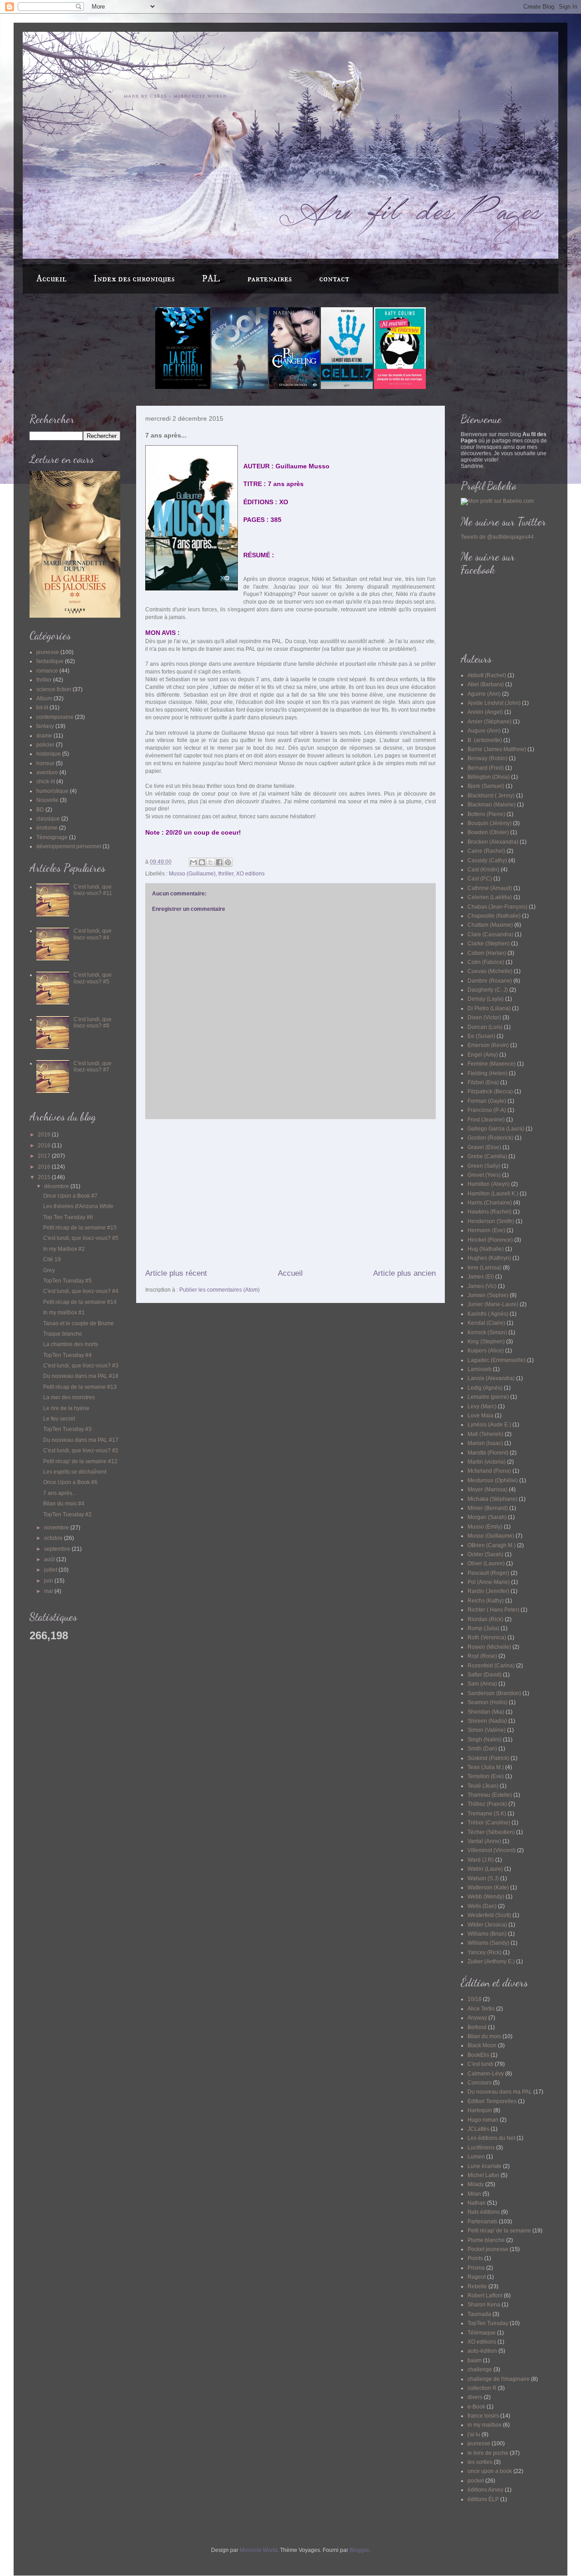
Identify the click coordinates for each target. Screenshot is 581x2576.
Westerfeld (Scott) (489, 1915)
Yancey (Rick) (485, 1952)
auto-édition (482, 2351)
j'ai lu (474, 2434)
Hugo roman (483, 2120)
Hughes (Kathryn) (489, 1258)
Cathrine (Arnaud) (490, 888)
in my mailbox (485, 2425)
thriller (226, 874)
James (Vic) (482, 1286)
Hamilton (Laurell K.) (493, 1194)
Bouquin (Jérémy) (490, 823)
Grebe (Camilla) (487, 1156)
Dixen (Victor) (484, 1018)
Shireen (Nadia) (487, 1721)
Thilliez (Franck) (487, 1804)
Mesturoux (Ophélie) (493, 1480)
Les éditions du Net (491, 2138)
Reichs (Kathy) (486, 1601)
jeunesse (48, 652)
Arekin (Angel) (485, 712)
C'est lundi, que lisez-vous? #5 (93, 978)
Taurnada (479, 2314)
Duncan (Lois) (485, 1027)
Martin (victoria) (487, 1462)
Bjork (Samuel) (486, 786)
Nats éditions (484, 2212)
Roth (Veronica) (487, 1637)
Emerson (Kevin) (488, 1045)
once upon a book (490, 2471)
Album (44, 698)
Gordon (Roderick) (490, 1138)
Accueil (51, 279)
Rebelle (477, 2286)
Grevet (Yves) (484, 1175)
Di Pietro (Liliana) (489, 1008)
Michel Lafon (483, 2175)
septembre (58, 1549)
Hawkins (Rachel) (490, 1212)
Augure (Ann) (484, 731)
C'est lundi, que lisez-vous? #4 (93, 934)
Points (475, 2258)
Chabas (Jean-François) (497, 907)
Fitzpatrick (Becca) (490, 1091)
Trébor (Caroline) (489, 1823)
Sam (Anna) (482, 1684)
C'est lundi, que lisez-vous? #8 (93, 1023)
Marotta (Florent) (488, 1453)
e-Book (476, 2407)
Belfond (477, 2027)
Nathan (477, 2203)
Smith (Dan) (482, 1749)
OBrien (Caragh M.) (492, 1545)
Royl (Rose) (482, 1656)
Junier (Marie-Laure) (493, 1304)
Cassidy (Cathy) (487, 860)
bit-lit (42, 708)
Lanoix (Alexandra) (491, 1378)
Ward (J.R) (481, 1860)
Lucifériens (481, 2148)
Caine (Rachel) (486, 851)
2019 (45, 1135)
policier (45, 745)
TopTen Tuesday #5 (67, 1281)
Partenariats (483, 2222)
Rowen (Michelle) (489, 1647)
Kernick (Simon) (487, 1332)
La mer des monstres (69, 1397)
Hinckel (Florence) (490, 1240)
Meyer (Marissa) (487, 1490)
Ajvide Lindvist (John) (494, 703)
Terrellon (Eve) (486, 1776)
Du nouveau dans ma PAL (500, 2092)
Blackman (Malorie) (492, 805)
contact (334, 279)
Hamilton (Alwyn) (489, 1184)
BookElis (478, 2055)
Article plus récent (176, 1273)
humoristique (52, 791)
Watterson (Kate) (488, 1888)
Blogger (359, 2550)
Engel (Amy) (483, 1055)
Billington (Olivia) (489, 777)
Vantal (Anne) (484, 1841)
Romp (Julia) (483, 1628)
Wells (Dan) (482, 1906)
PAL (211, 279)
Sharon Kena (484, 2305)
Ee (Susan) (481, 1036)
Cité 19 (52, 1259)
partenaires (270, 279)
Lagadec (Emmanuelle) (497, 1360)
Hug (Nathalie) (486, 1249)
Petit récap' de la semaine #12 (80, 1461)
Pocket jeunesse (488, 2249)
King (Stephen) (486, 1342)
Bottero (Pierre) (486, 814)
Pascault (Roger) (488, 1573)
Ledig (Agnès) (485, 1388)
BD (40, 810)
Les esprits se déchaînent (75, 1472)
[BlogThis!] (202, 862)
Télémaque (482, 2333)
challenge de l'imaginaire (499, 2379)
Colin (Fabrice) (486, 962)
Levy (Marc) (482, 1406)
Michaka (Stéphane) (492, 1499)
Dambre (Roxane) (490, 981)
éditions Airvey (485, 2490)
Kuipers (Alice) (486, 1351)
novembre (57, 1528)
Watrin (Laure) (485, 1869)
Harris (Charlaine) (490, 1203)
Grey (49, 1270)
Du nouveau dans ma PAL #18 (81, 1376)
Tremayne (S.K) (487, 1814)
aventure (47, 772)
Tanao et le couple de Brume (79, 1323)
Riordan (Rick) (485, 1619)
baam (475, 2360)
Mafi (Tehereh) (485, 1434)
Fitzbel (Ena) (483, 1082)
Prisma (476, 2268)
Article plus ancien (404, 1273)
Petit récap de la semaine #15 (80, 1228)
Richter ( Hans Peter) (493, 1610)
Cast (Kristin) (483, 870)
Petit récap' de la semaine (499, 2231)
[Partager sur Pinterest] (228, 862)
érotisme (47, 828)
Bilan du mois (484, 2036)
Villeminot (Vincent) (492, 1850)
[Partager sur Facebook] (219, 862)
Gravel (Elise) (484, 1147)
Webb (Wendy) (486, 1897)
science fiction (54, 689)
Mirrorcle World (258, 2550)
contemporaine (55, 717)
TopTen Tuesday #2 (67, 1514)
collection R (482, 2388)
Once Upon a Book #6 (70, 1482)
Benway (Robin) (487, 758)
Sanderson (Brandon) (494, 1693)
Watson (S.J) (483, 1878)
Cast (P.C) (480, 879)
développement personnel (69, 846)
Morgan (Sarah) (487, 1517)
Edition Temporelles (492, 2101)
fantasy (45, 726)
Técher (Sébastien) (491, 1832)
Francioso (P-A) (487, 1110)
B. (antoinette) (485, 740)
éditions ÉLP (483, 2499)
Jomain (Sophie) (488, 1295)
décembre (57, 1186)
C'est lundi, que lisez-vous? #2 (81, 1450)
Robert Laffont (485, 2296)
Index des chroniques (134, 279)
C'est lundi (480, 2064)
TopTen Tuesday (488, 2323)
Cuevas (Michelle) (490, 971)
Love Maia (480, 1416)
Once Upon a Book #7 (70, 1196)
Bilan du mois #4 (64, 1504)
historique (49, 754)
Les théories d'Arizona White (78, 1206)
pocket (476, 2481)
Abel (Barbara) (486, 684)
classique (48, 819)
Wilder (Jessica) (487, 1925)
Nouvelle (47, 800)
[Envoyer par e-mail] (193, 862)
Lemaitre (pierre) (488, 1397)
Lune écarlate (485, 2166)
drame (44, 736)
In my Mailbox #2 (64, 1249)
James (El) (481, 1277)
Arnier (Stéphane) (490, 722)
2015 (45, 1177)
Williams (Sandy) (488, 1943)
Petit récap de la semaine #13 (80, 1387)
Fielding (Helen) (487, 1073)
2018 (45, 1145)
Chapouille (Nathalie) (494, 916)
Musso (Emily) (485, 1527)
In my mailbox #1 (64, 1313)
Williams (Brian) (487, 1934)
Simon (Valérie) (487, 1730)
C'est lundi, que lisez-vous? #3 (81, 1366)
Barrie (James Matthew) (497, 749)
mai (49, 1591)
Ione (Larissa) (485, 1268)
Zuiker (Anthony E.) (491, 1961)
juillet (51, 1570)
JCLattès (478, 2129)
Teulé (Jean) (483, 1786)
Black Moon (482, 2045)
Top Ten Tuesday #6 (68, 1217)
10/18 (475, 1999)
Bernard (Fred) (486, 768)
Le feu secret (59, 1419)
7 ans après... (60, 1493)
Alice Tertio (481, 2009)
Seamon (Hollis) (487, 1702)
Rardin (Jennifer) (488, 1591)
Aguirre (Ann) (484, 694)
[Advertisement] (290, 1194)
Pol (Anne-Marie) (489, 1582)
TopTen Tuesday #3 (67, 1429)
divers (475, 2397)
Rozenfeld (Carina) (491, 1666)
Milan (474, 2194)
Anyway (477, 2018)
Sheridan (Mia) (486, 1712)
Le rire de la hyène (66, 1408)
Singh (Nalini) (485, 1740)
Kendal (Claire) (486, 1323)
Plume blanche (486, 2240)
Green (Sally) (484, 1166)
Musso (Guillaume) (192, 874)
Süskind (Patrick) (488, 1758)
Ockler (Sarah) (485, 1554)
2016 (45, 1167)
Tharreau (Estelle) (490, 1795)
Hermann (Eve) (486, 1230)
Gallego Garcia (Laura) (496, 1129)
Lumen (476, 2157)
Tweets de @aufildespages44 (497, 537)
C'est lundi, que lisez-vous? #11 (93, 890)
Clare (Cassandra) (490, 934)
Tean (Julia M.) (486, 1767)
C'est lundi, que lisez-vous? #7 (93, 1067)
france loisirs (483, 2416)
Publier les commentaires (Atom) (219, 1290)
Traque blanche (63, 1334)
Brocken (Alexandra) (493, 842)
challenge (480, 2370)
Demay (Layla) (486, 999)
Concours (480, 2083)
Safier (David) (485, 1675)
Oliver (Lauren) (486, 1563)
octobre (54, 1538)
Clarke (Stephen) (489, 944)
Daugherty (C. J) (488, 990)
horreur (45, 763)
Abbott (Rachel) (487, 675)
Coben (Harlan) (487, 953)
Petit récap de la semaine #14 (80, 1302)
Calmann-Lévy (486, 2074)
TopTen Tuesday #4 (67, 1355)
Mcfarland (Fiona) (489, 1471)
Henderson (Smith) (491, 1221)
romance (47, 671)
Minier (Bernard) (488, 1508)
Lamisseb (480, 1369)
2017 (45, 1156)
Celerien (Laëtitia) (490, 897)
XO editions (250, 874)
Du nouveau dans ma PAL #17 (81, 1440)
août (50, 1559)
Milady (476, 2184)
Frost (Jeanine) (486, 1120)
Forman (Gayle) (487, 1101)
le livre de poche (488, 2453)
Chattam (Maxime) (490, 925)
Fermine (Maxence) (492, 1064)
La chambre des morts (71, 1344)
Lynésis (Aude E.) (489, 1425)
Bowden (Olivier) (488, 832)
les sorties (480, 2462)
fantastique (50, 661)
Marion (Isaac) (485, 1443)
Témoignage (52, 837)
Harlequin (480, 2110)
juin (49, 1581)
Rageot (477, 2277)
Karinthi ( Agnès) (488, 1314)
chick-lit (46, 782)
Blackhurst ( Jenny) (491, 796)
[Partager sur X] (211, 862)
